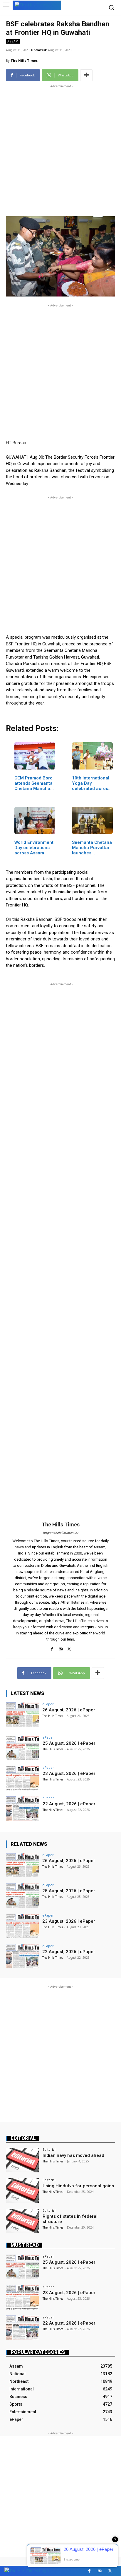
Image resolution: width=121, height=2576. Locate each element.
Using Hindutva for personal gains (78, 2186)
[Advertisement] (60, 150)
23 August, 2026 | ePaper (69, 1773)
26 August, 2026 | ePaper (69, 1710)
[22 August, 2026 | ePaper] (22, 1809)
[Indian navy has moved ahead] (22, 2160)
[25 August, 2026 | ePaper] (22, 1748)
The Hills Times (24, 60)
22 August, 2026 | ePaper (69, 1804)
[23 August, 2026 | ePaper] (22, 1778)
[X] (69, 1648)
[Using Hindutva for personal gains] (22, 2191)
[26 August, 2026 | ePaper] (22, 1715)
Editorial (23, 2138)
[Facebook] (52, 1648)
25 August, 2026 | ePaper (69, 1743)
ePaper (48, 1704)
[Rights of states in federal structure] (22, 2221)
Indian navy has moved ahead (73, 2155)
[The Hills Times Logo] (37, 5)
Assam (13, 41)
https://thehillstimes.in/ (61, 1533)
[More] (86, 75)
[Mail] (61, 1648)
